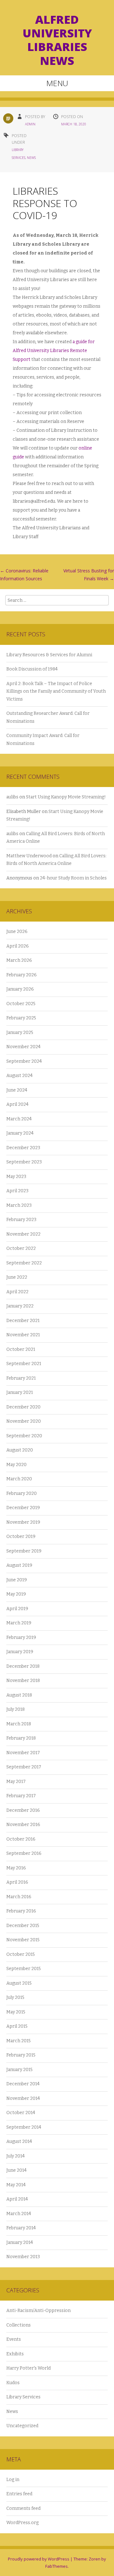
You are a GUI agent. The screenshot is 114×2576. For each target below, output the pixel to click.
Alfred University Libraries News (57, 40)
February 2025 (21, 1018)
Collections (19, 2325)
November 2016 (23, 1825)
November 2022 (23, 1234)
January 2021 (20, 1392)
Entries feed (19, 2494)
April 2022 (17, 1292)
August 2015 (19, 1983)
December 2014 (23, 2084)
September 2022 (24, 1263)
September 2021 (24, 1364)
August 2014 (19, 2141)
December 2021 (23, 1321)
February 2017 (21, 1796)
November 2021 (23, 1335)
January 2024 (20, 1133)
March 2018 (19, 1724)
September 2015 (24, 1969)
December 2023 (23, 1148)
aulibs (12, 797)
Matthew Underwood (29, 856)
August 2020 (20, 1450)
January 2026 (20, 989)
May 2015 (16, 2012)
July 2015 (15, 1997)
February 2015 (21, 2055)
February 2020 (22, 1493)
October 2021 (21, 1349)
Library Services (23, 2397)
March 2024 (19, 1119)
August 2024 (19, 1076)
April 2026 (18, 946)
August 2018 (19, 1695)
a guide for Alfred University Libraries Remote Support (54, 351)
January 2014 (20, 2242)
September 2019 (24, 1551)
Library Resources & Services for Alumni (50, 655)
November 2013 (23, 2257)
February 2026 (22, 975)
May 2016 (16, 1868)
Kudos (13, 2383)
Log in (13, 2480)
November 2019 (23, 1522)
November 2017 (23, 1753)
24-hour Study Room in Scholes (73, 878)
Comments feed (23, 2508)
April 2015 (17, 2026)
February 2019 (21, 1638)
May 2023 (16, 1177)
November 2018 (23, 1681)
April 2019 (17, 1609)
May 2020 (16, 1465)
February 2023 (21, 1220)
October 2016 (21, 1839)
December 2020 (23, 1407)
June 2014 (16, 2170)
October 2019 (21, 1537)
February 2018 (21, 1738)
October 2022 (21, 1248)
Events (14, 2339)
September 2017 (24, 1767)
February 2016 (21, 1911)
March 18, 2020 (74, 124)
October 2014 (21, 2113)
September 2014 (24, 2127)
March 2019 (19, 1623)
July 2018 (16, 1709)
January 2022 (20, 1306)
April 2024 (17, 1104)
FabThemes (57, 2566)
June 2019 (17, 1580)
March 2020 (19, 1479)
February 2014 (21, 2228)
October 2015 (21, 1954)
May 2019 (16, 1594)
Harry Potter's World (28, 2368)
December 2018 (23, 1666)
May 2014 (16, 2185)
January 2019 (20, 1652)
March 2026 (19, 960)
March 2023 (19, 1205)
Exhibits (15, 2354)
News (31, 158)
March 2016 (19, 1897)
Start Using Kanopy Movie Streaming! (66, 797)
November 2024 (23, 1047)
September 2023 (24, 1162)
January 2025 (20, 1033)
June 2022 (17, 1277)
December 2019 (23, 1508)
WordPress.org (22, 2523)
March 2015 (19, 2041)
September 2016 (24, 1853)
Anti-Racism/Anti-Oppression (38, 2311)
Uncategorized (22, 2426)
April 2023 (17, 1191)
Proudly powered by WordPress (39, 2559)
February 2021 (21, 1378)
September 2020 (24, 1436)
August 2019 (19, 1565)
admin (30, 124)
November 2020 (24, 1421)
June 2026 (17, 932)
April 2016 (17, 1882)
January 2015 (19, 2070)
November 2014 (23, 2098)
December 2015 (23, 1926)
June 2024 (17, 1090)
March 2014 (19, 2214)
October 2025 (21, 1004)
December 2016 (23, 1810)
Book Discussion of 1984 (32, 669)
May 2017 (16, 1782)
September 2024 (24, 1061)
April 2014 (17, 2199)
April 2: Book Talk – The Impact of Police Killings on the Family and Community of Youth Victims (56, 691)
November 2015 (23, 1940)
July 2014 (16, 2156)
